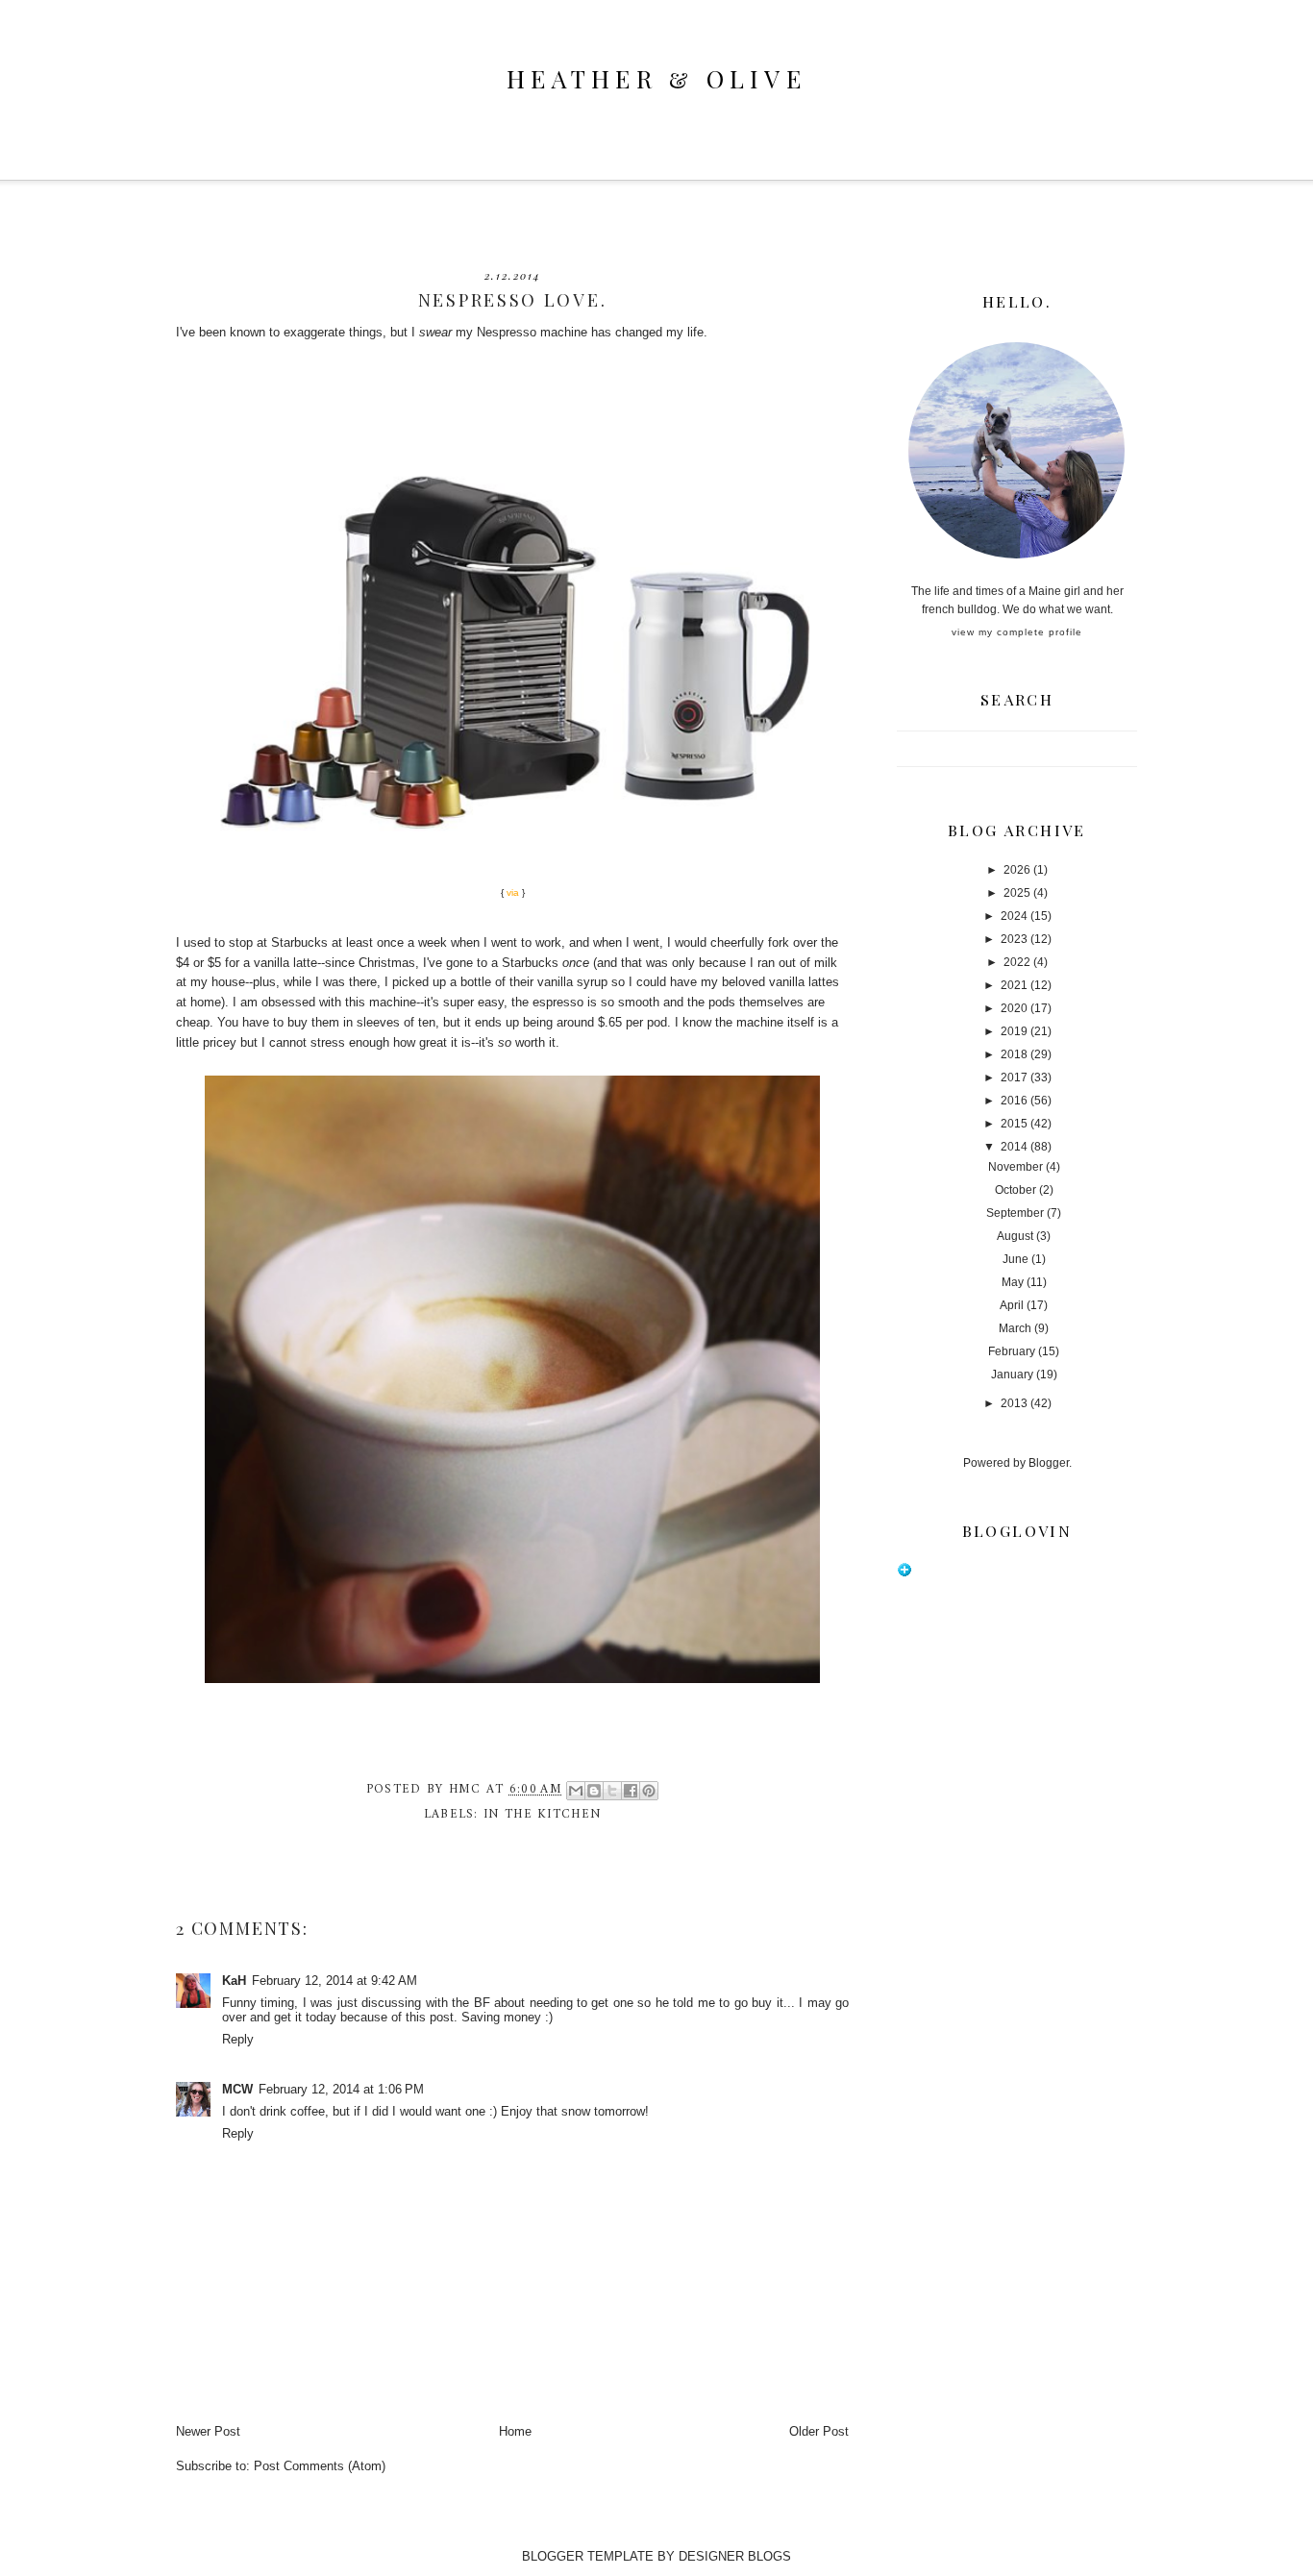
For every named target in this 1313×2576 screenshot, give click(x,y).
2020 (1014, 1008)
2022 (1017, 962)
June (1016, 1259)
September (1015, 1213)
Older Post (819, 2431)
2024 (1014, 916)
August (1015, 1236)
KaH (234, 1981)
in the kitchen (542, 1814)
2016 (1014, 1101)
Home (515, 2431)
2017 (1014, 1077)
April (1012, 1305)
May (1013, 1282)
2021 (1014, 985)
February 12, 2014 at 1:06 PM (341, 2089)
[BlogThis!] (594, 1791)
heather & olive (656, 78)
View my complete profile (1017, 632)
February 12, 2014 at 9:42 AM (334, 1981)
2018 (1014, 1054)
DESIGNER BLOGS (735, 2556)
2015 (1014, 1124)
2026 (1017, 870)
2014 (1014, 1147)
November (1016, 1167)
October (1016, 1190)
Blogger (1049, 1463)
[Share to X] (612, 1791)
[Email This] (576, 1791)
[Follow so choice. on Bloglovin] (904, 1573)
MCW (237, 2089)
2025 (1017, 893)
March (1015, 1328)
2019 (1014, 1031)
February (1012, 1351)
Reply (238, 2039)
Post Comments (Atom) (320, 2466)
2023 (1014, 939)
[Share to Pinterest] (649, 1791)
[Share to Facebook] (631, 1791)
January (1012, 1375)
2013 (1014, 1403)
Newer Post (208, 2431)
